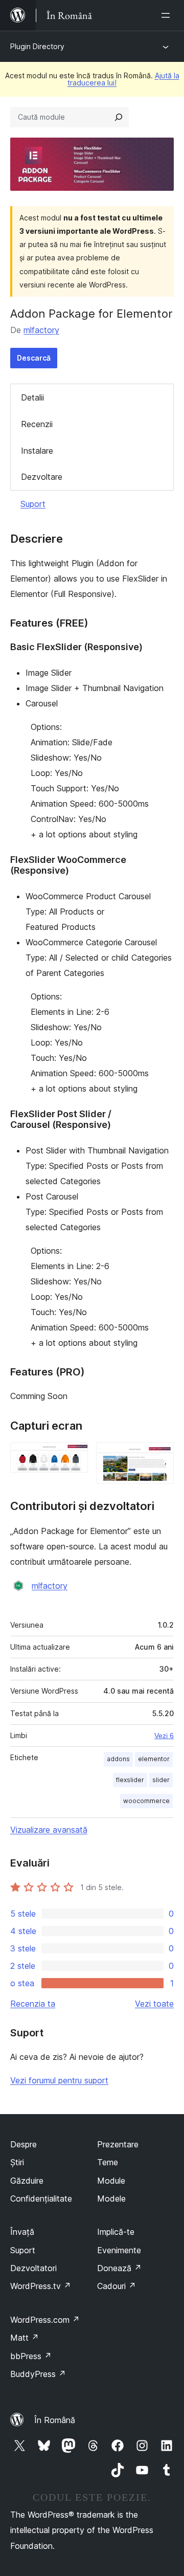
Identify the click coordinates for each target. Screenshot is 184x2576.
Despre (24, 2144)
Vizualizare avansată (49, 1830)
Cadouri (117, 2286)
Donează (119, 2268)
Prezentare (118, 2144)
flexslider (130, 1780)
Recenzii (37, 424)
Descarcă (34, 358)
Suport (33, 504)
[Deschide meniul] (168, 15)
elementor (154, 1759)
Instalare (37, 451)
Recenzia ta (33, 2004)
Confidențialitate (41, 2199)
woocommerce (146, 1801)
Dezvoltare (42, 477)
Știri (17, 2162)
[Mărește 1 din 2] (74, 1456)
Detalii (32, 397)
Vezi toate (154, 2004)
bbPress (31, 2356)
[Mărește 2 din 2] (160, 1456)
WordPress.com (45, 2320)
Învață (22, 2232)
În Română (55, 2420)
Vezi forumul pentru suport (59, 2080)
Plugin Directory (37, 46)
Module (111, 2181)
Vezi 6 (164, 1736)
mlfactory (41, 330)
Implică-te (116, 2232)
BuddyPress (38, 2374)
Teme (108, 2162)
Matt (25, 2338)
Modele (111, 2199)
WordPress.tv (41, 2286)
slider (161, 1780)
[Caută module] (119, 117)
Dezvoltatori (33, 2268)
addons (118, 1759)
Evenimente (119, 2250)
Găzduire (27, 2181)
